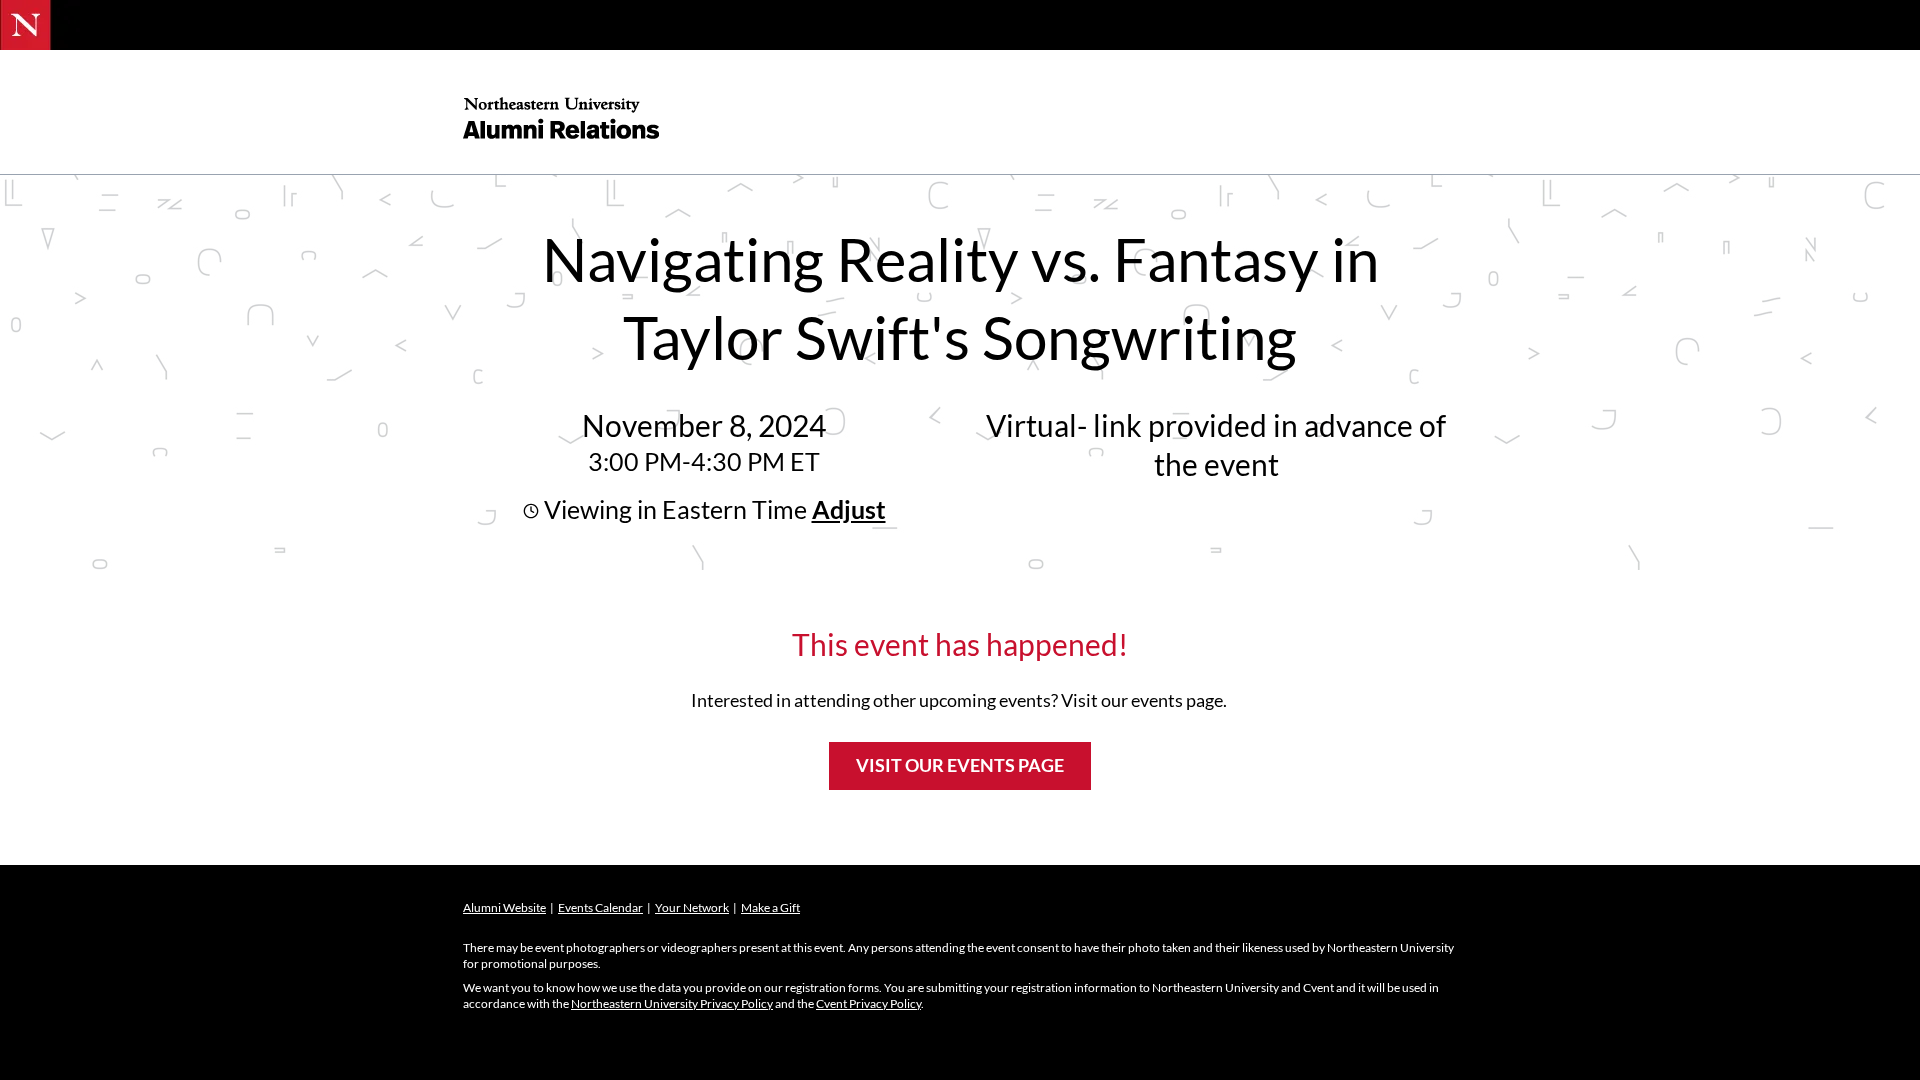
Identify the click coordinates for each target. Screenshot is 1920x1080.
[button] (846, 509)
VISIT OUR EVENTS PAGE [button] (960, 765)
